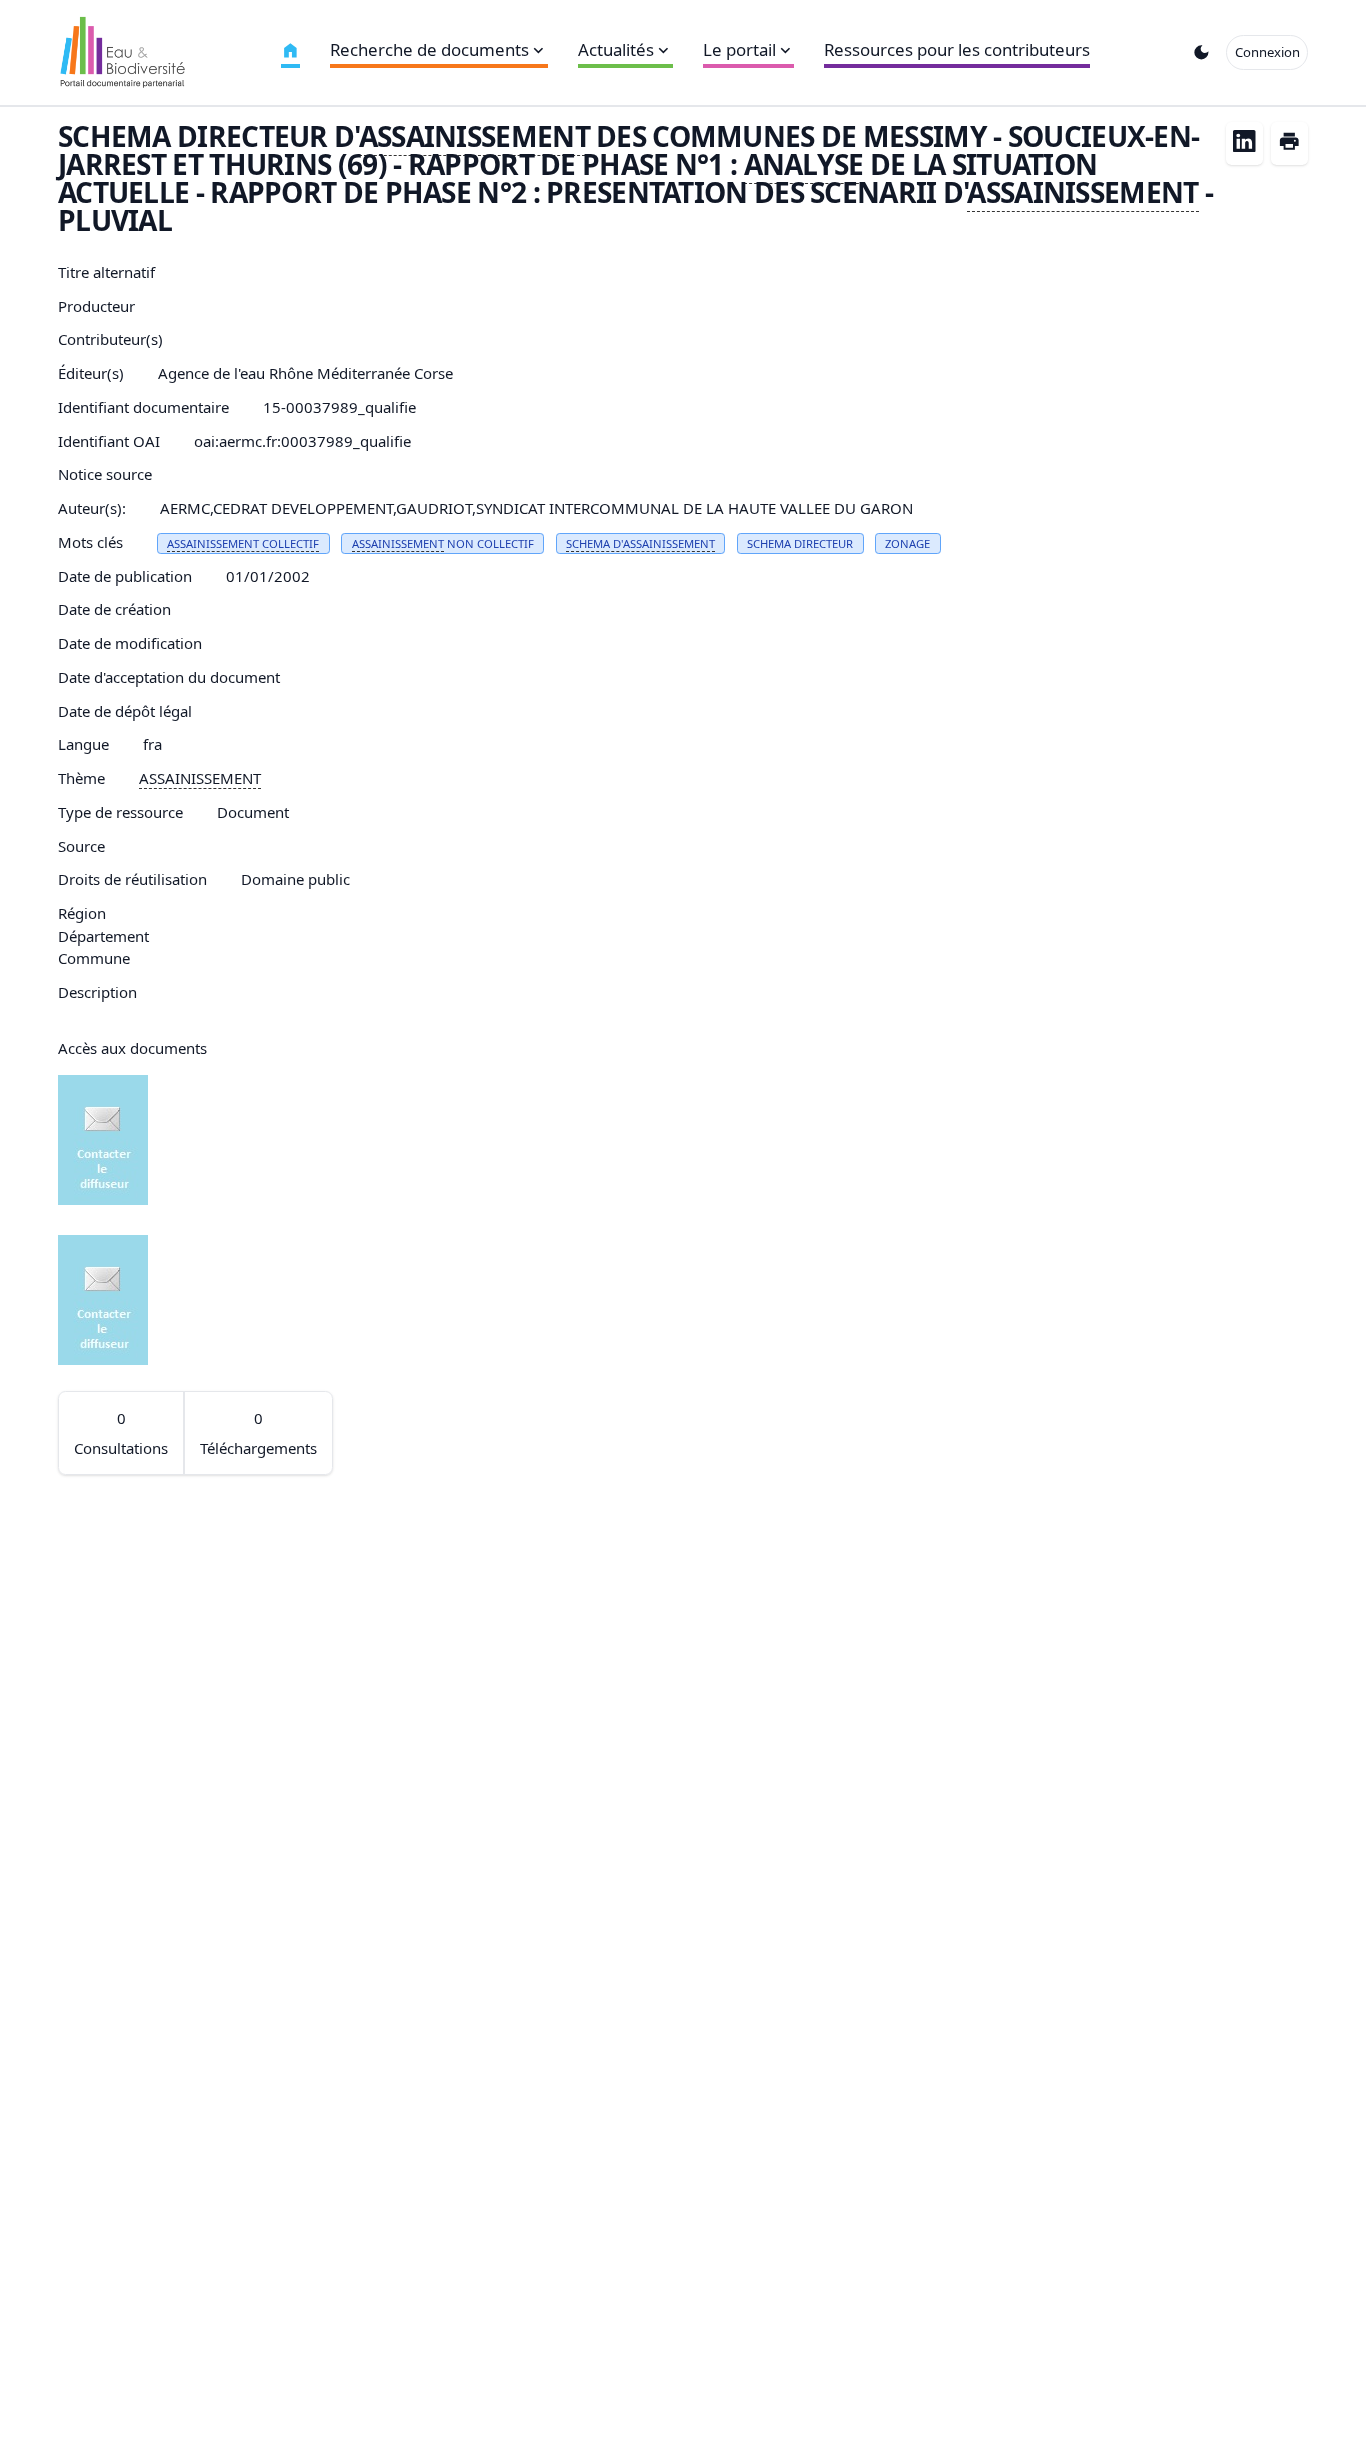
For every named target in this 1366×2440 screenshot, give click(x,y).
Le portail (739, 49)
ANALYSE (804, 164)
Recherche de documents (429, 49)
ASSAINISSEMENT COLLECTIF (243, 543)
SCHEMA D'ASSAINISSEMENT (640, 543)
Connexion (1267, 52)
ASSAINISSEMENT (474, 136)
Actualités (616, 49)
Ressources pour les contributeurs (957, 49)
